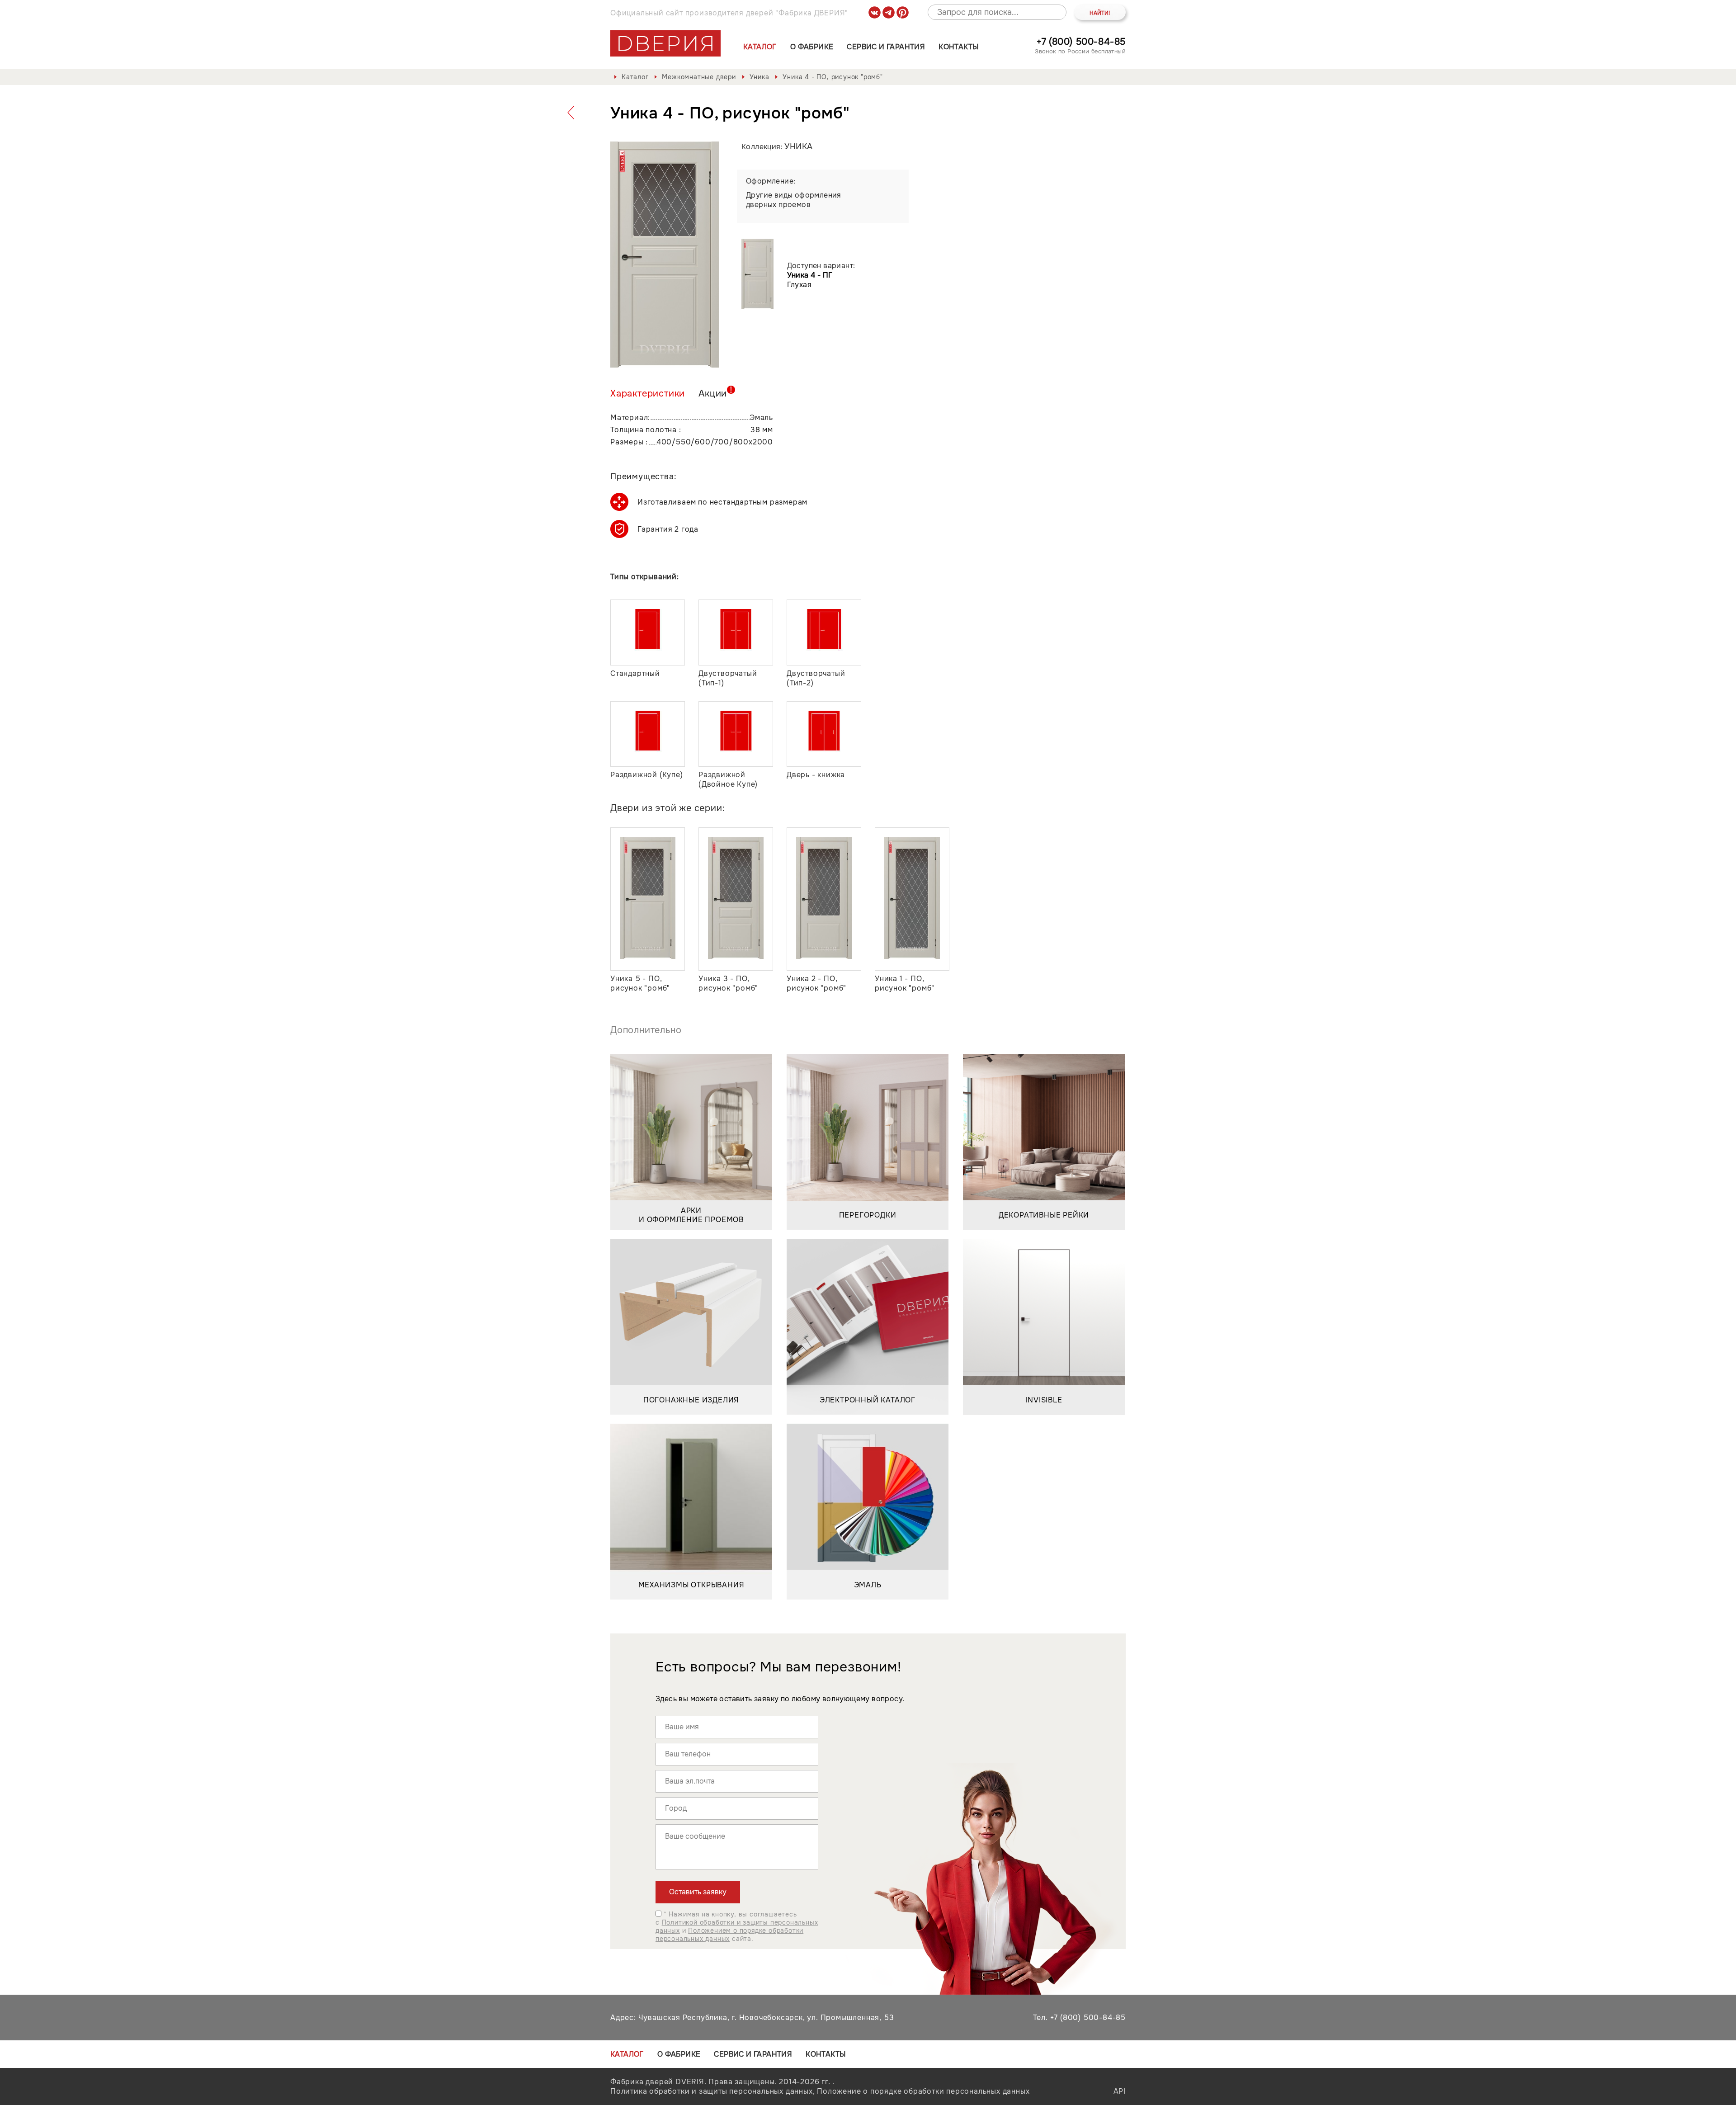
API (1120, 2091)
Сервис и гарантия (886, 47)
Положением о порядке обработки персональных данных (729, 1935)
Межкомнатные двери (699, 77)
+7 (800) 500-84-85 (1081, 42)
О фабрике (812, 47)
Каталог (760, 47)
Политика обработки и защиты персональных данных (712, 2091)
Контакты (958, 47)
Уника (759, 77)
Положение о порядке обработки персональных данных (923, 2091)
